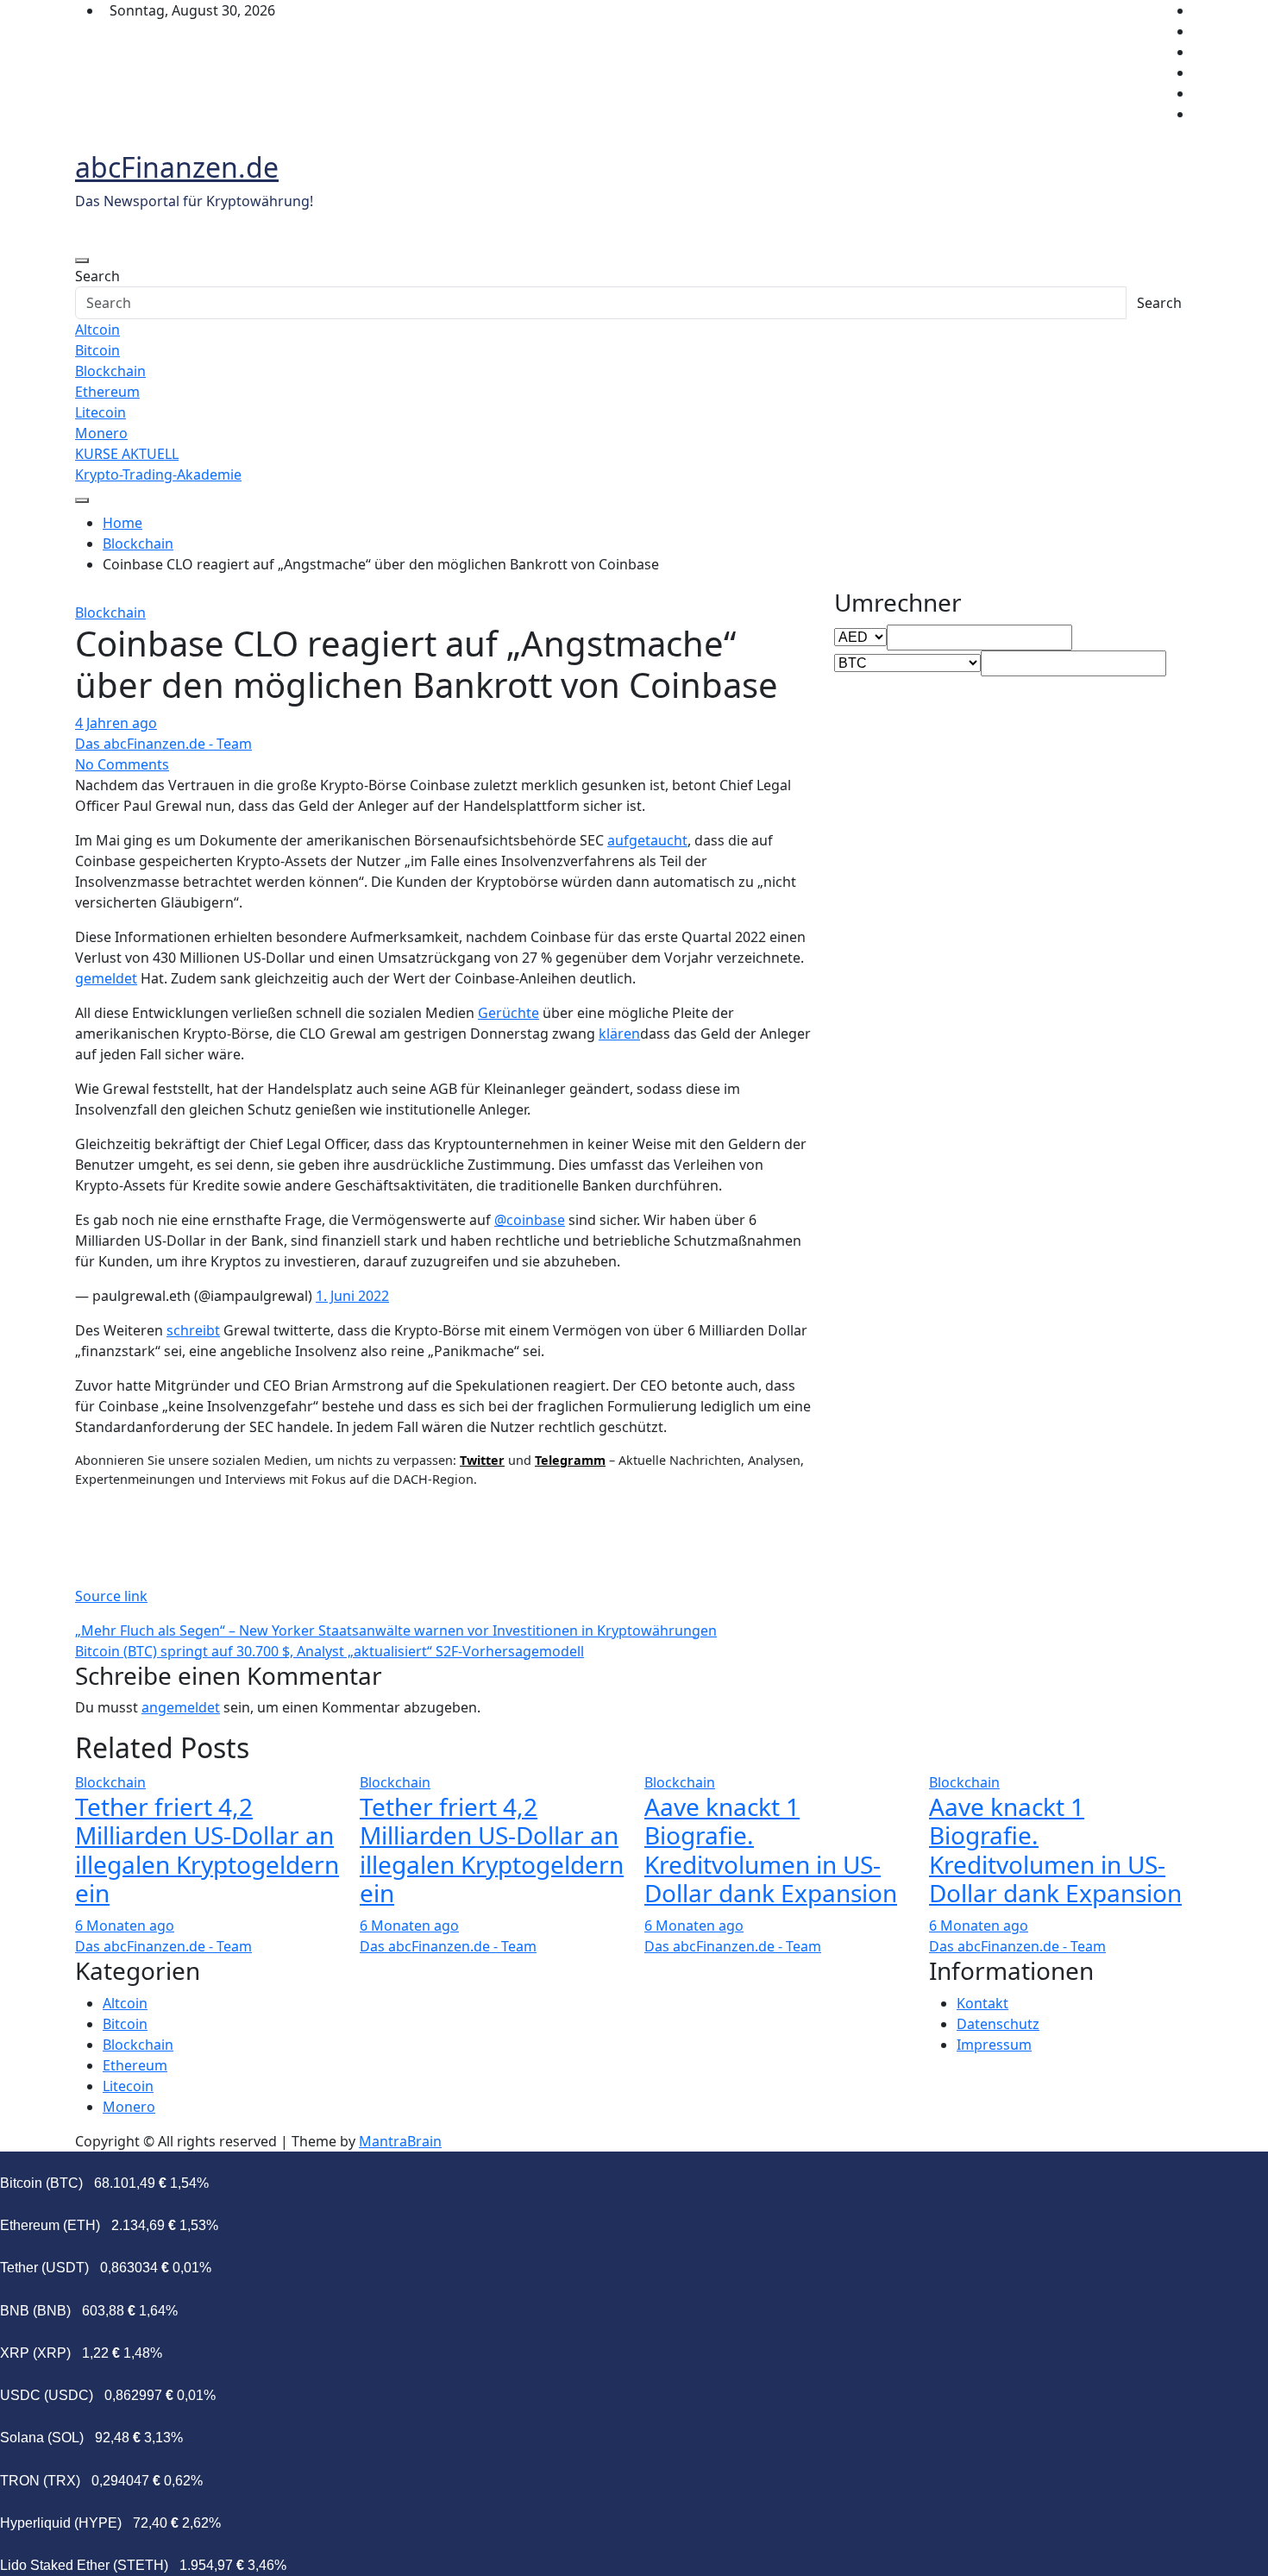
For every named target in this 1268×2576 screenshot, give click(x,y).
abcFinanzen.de (177, 167)
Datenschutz (998, 2024)
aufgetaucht (647, 840)
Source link (111, 1596)
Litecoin (100, 412)
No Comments (122, 764)
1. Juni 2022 (352, 1296)
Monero (101, 433)
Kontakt (982, 2003)
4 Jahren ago (116, 723)
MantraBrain (400, 2141)
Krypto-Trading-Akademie (158, 474)
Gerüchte (508, 1013)
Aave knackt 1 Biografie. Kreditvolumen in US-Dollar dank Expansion (771, 1850)
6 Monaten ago (125, 1926)
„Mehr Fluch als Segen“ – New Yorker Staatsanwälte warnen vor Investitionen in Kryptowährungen (396, 1630)
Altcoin (97, 330)
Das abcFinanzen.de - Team (163, 744)
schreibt (193, 1330)
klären (619, 1034)
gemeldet (106, 978)
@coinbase (530, 1220)
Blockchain (110, 371)
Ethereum (107, 392)
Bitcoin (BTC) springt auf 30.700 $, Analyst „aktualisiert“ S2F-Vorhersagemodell (330, 1651)
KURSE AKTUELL (127, 454)
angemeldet (181, 1707)
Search (97, 276)
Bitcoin (97, 350)
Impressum (994, 2045)
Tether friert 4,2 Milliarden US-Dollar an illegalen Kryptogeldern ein (207, 1850)
